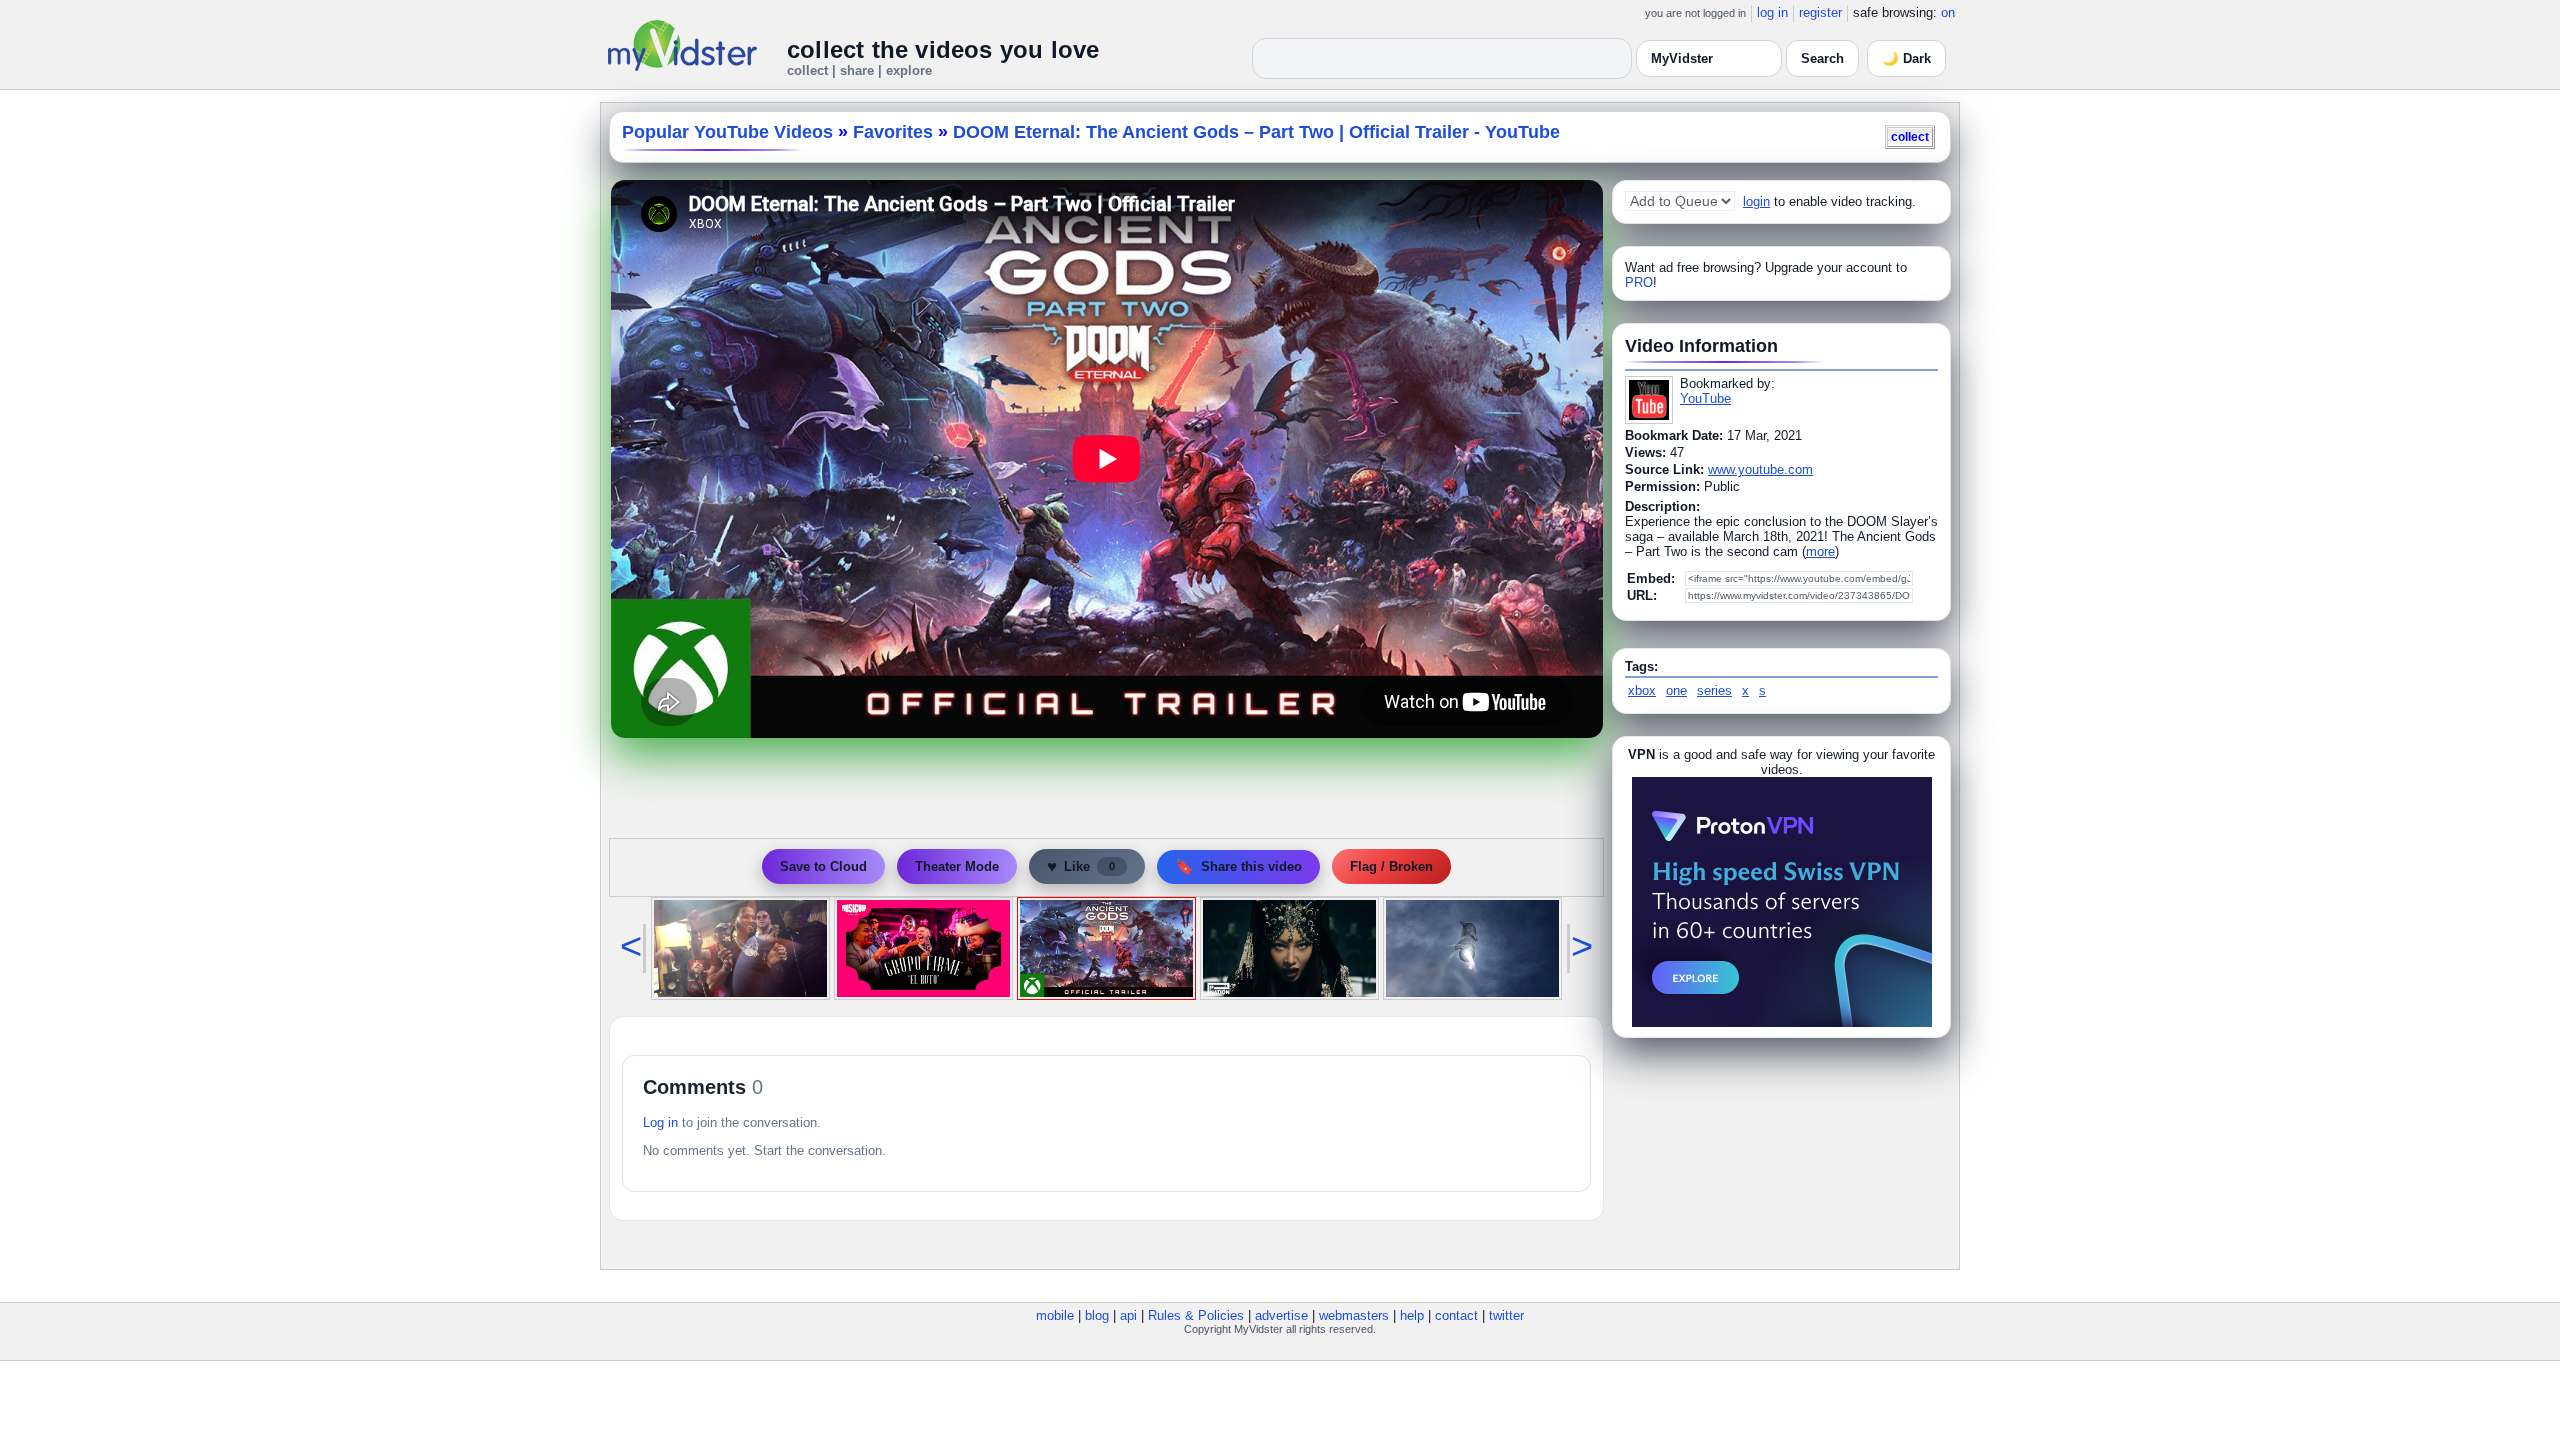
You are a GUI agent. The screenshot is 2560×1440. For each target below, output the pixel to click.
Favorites (893, 132)
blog (1097, 1315)
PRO (1639, 282)
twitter (1506, 1315)
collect (1910, 136)
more (1820, 551)
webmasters (1354, 1315)
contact (1456, 1315)
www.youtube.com (1760, 469)
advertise (1281, 1315)
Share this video (1238, 866)
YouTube (1705, 398)
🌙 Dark (1906, 58)
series (1714, 690)
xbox (1642, 690)
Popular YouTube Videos (727, 132)
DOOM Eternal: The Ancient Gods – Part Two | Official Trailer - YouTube (1256, 132)
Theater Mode (957, 866)
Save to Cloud (823, 866)
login (1756, 201)
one (1676, 690)
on (1948, 12)
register (1820, 12)
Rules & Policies (1196, 1315)
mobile (1055, 1315)
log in (1772, 12)
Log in (660, 1122)
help (1412, 1315)
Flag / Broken (1391, 866)
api (1128, 1315)
